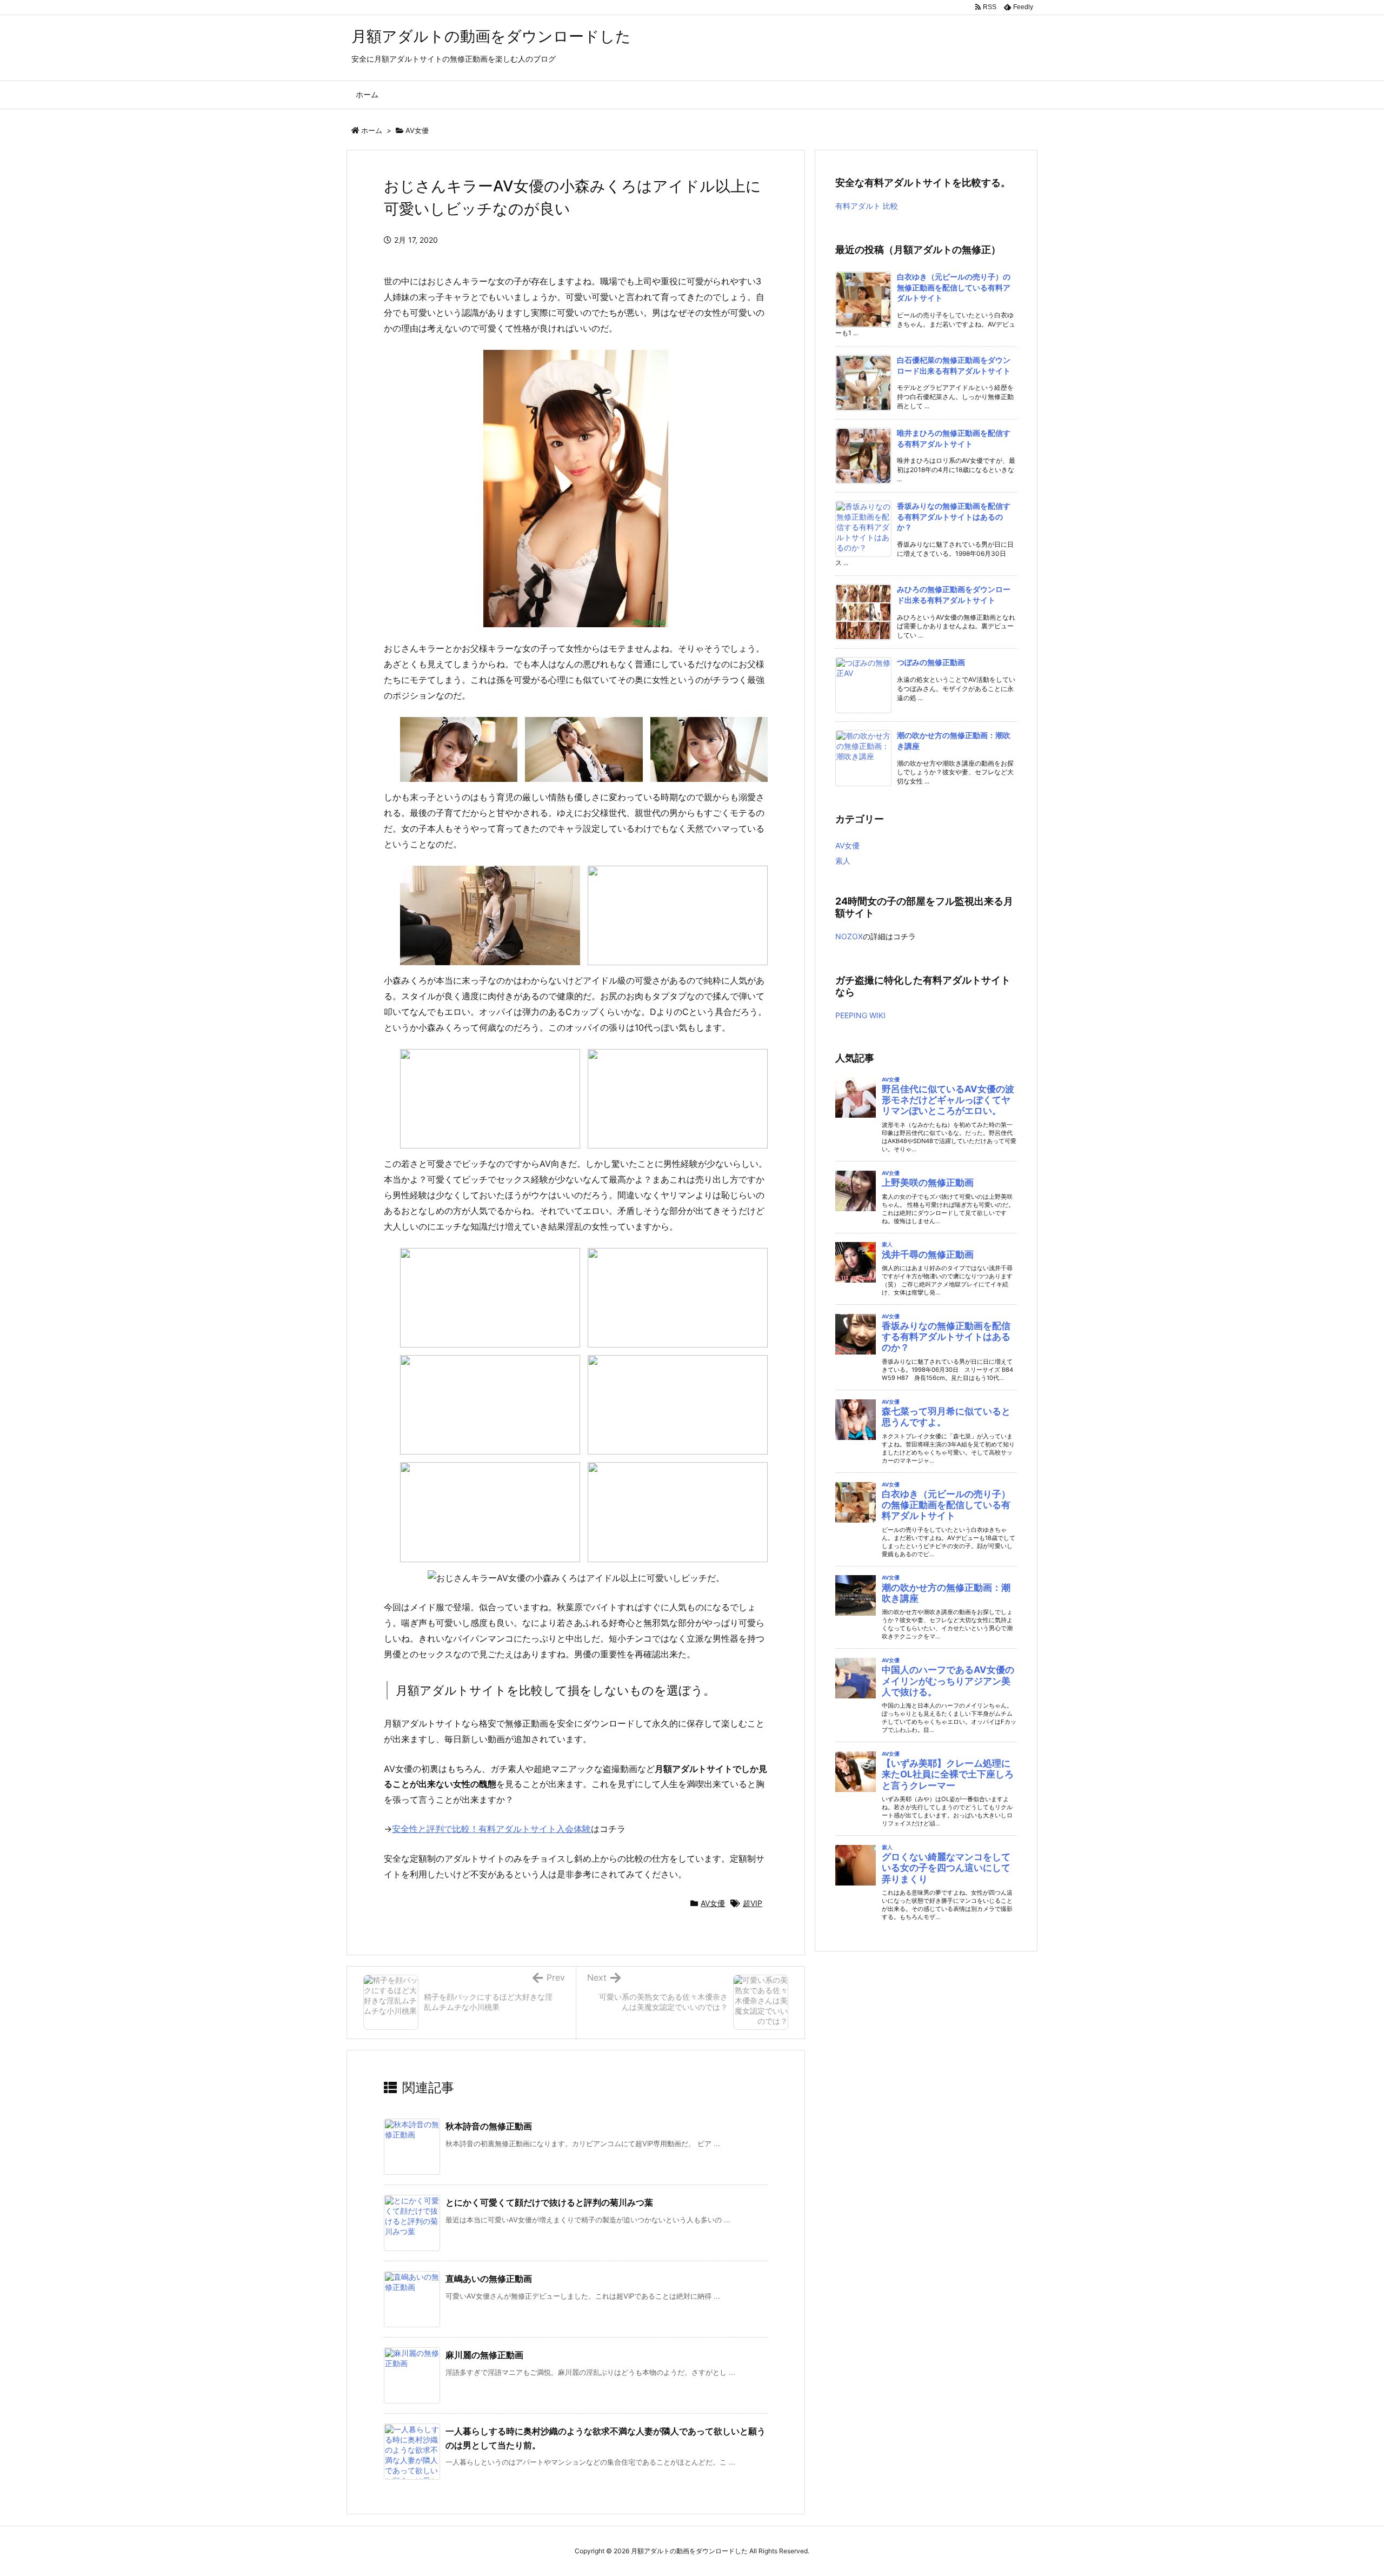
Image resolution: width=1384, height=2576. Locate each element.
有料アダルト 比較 (867, 206)
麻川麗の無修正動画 (484, 2355)
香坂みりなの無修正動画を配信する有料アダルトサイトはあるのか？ (954, 516)
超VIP (753, 1903)
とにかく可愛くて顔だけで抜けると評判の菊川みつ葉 (549, 2202)
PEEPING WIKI (860, 1015)
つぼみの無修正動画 (931, 662)
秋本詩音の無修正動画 (489, 2126)
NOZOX (849, 936)
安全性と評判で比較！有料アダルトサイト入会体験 (491, 1829)
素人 (843, 861)
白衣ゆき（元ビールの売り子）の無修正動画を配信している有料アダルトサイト (954, 287)
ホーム (372, 130)
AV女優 (417, 130)
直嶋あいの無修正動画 (489, 2279)
